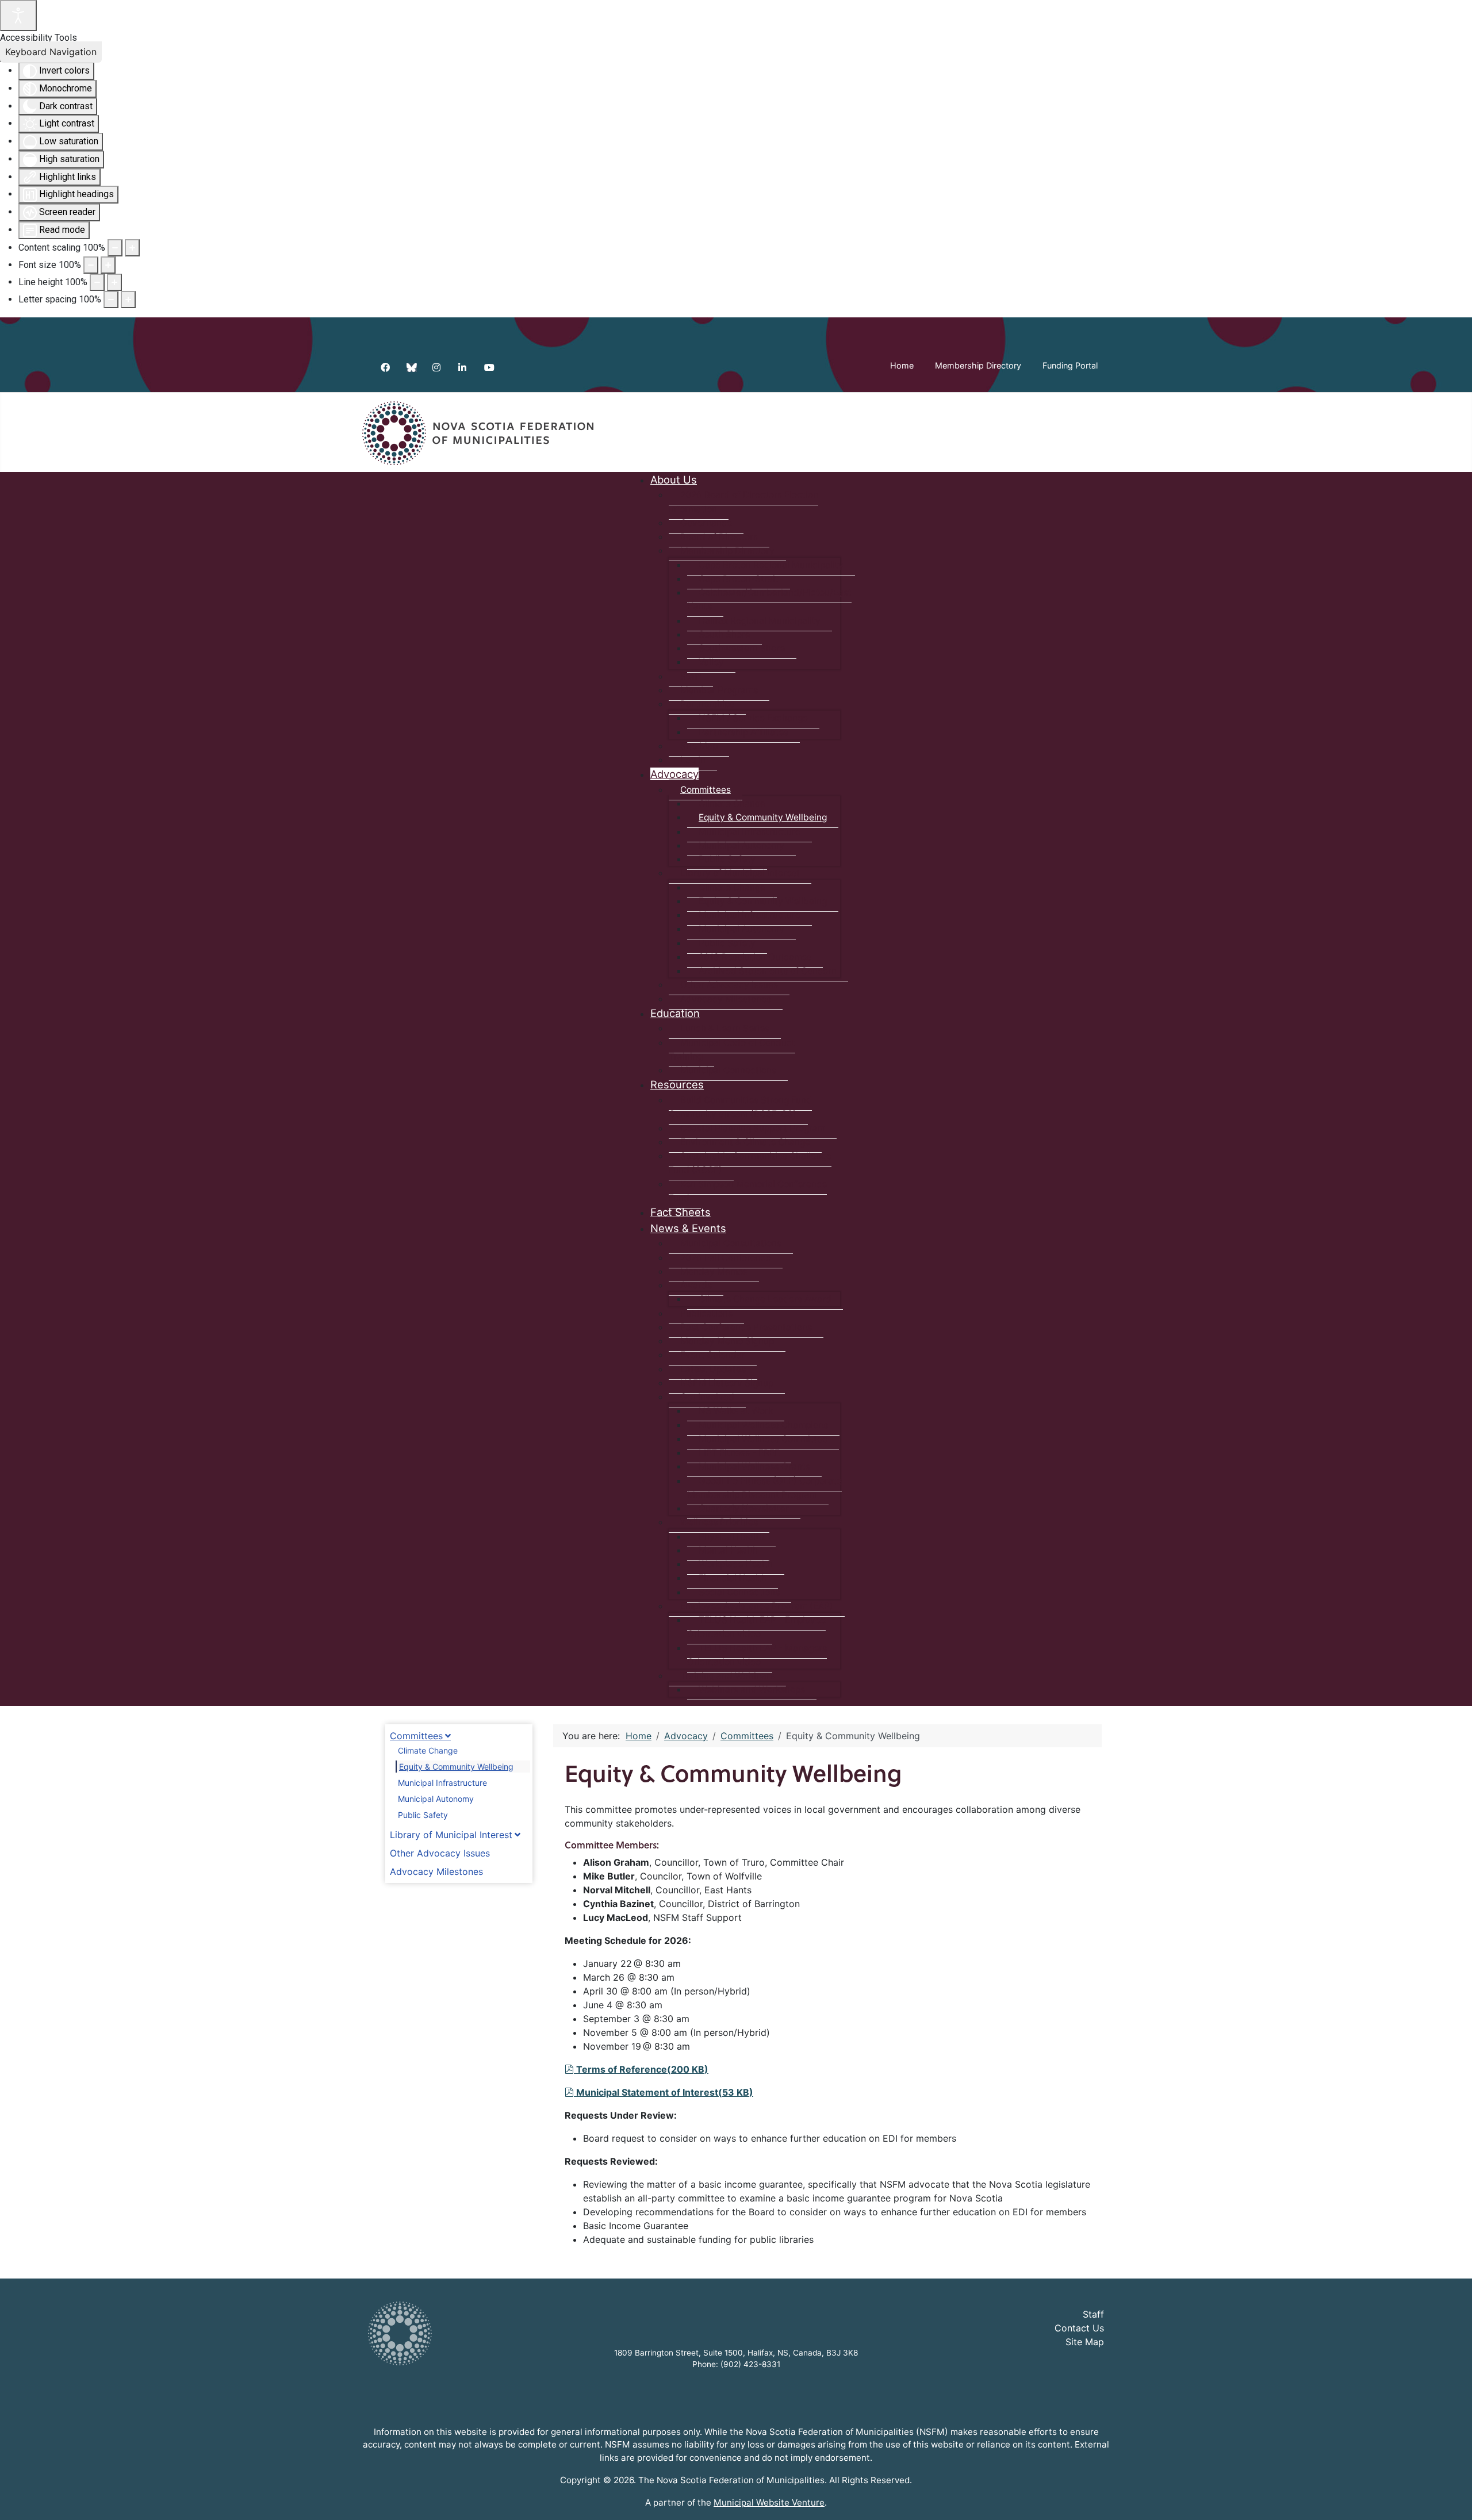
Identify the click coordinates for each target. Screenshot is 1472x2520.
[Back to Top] (1452, 2499)
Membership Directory (978, 365)
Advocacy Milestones (436, 1871)
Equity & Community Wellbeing (456, 1767)
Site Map (1085, 2342)
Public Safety (423, 1815)
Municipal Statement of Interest (664, 2092)
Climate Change (428, 1750)
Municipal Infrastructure (442, 1783)
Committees (416, 1736)
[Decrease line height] (97, 282)
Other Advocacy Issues (440, 1853)
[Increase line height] (114, 282)
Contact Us (1079, 2328)
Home (902, 365)
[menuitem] (674, 480)
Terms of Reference (642, 2069)
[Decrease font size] (91, 265)
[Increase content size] (132, 248)
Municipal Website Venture (769, 2502)
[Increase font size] (108, 265)
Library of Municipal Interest (451, 1835)
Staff (1093, 2314)
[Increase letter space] (128, 300)
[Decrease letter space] (111, 300)
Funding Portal (1070, 365)
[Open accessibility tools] (18, 16)
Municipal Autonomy (436, 1799)
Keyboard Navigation (51, 52)
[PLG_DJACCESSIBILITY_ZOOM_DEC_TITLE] (115, 248)
